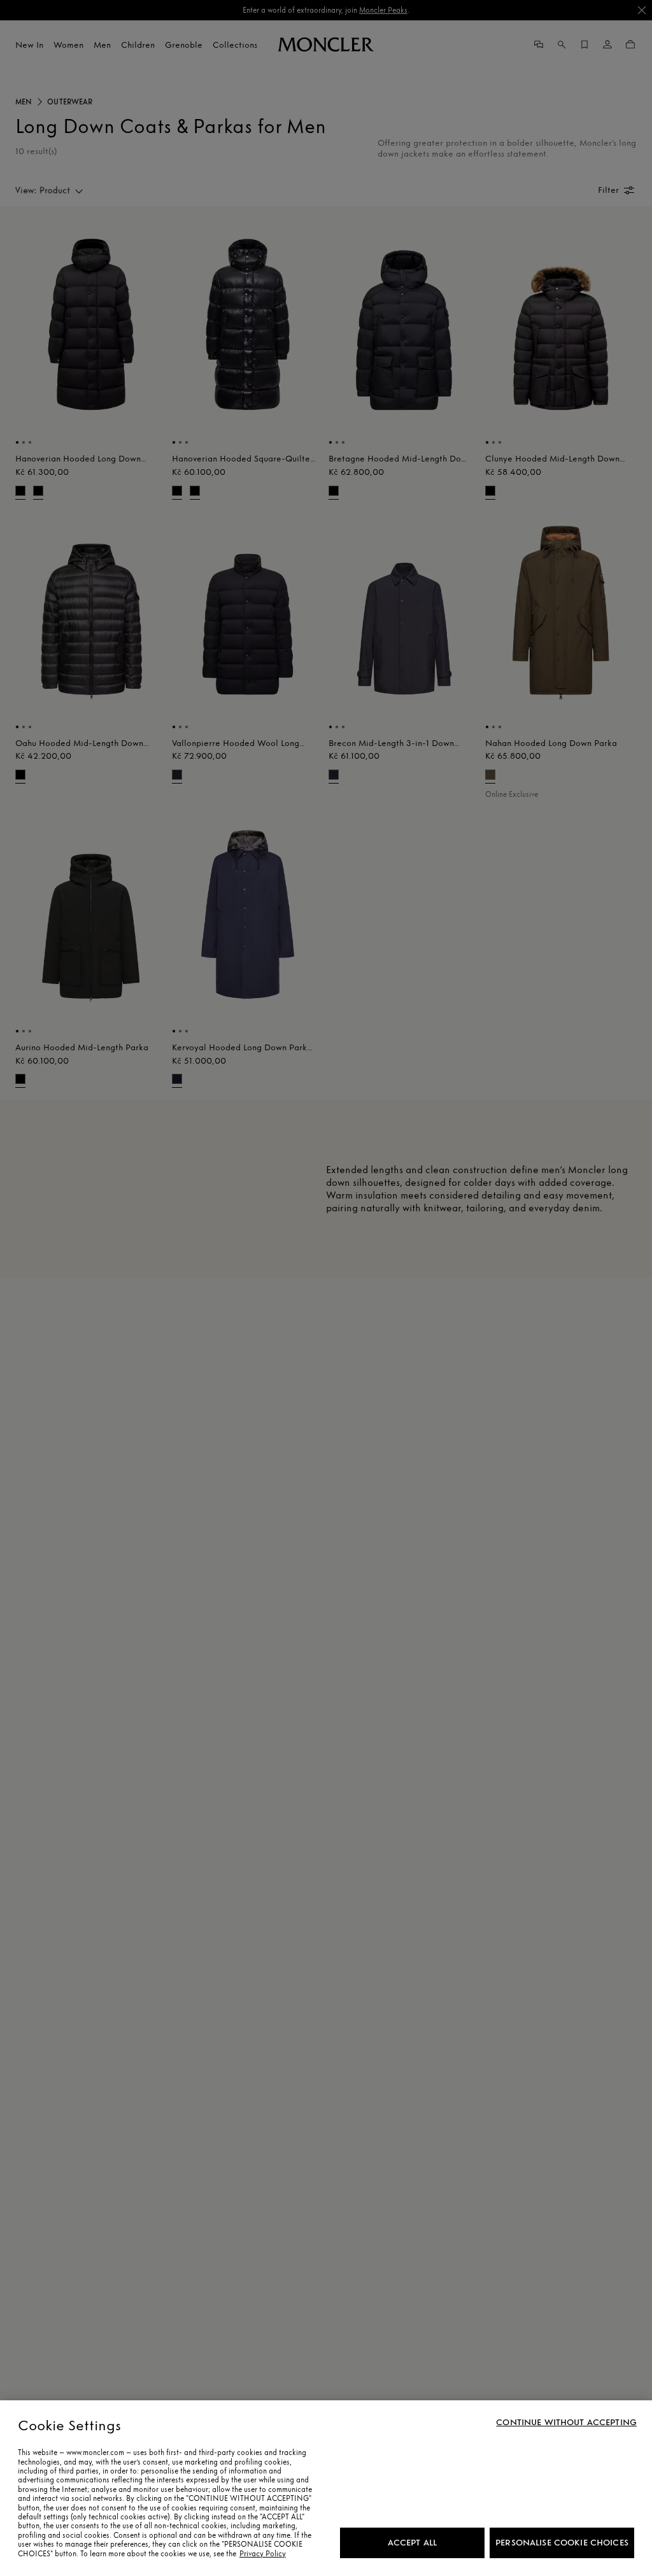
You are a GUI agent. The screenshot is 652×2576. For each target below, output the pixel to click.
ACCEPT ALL (412, 2543)
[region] (326, 2488)
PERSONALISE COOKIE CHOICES (562, 2543)
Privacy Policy (263, 2554)
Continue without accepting (566, 2423)
